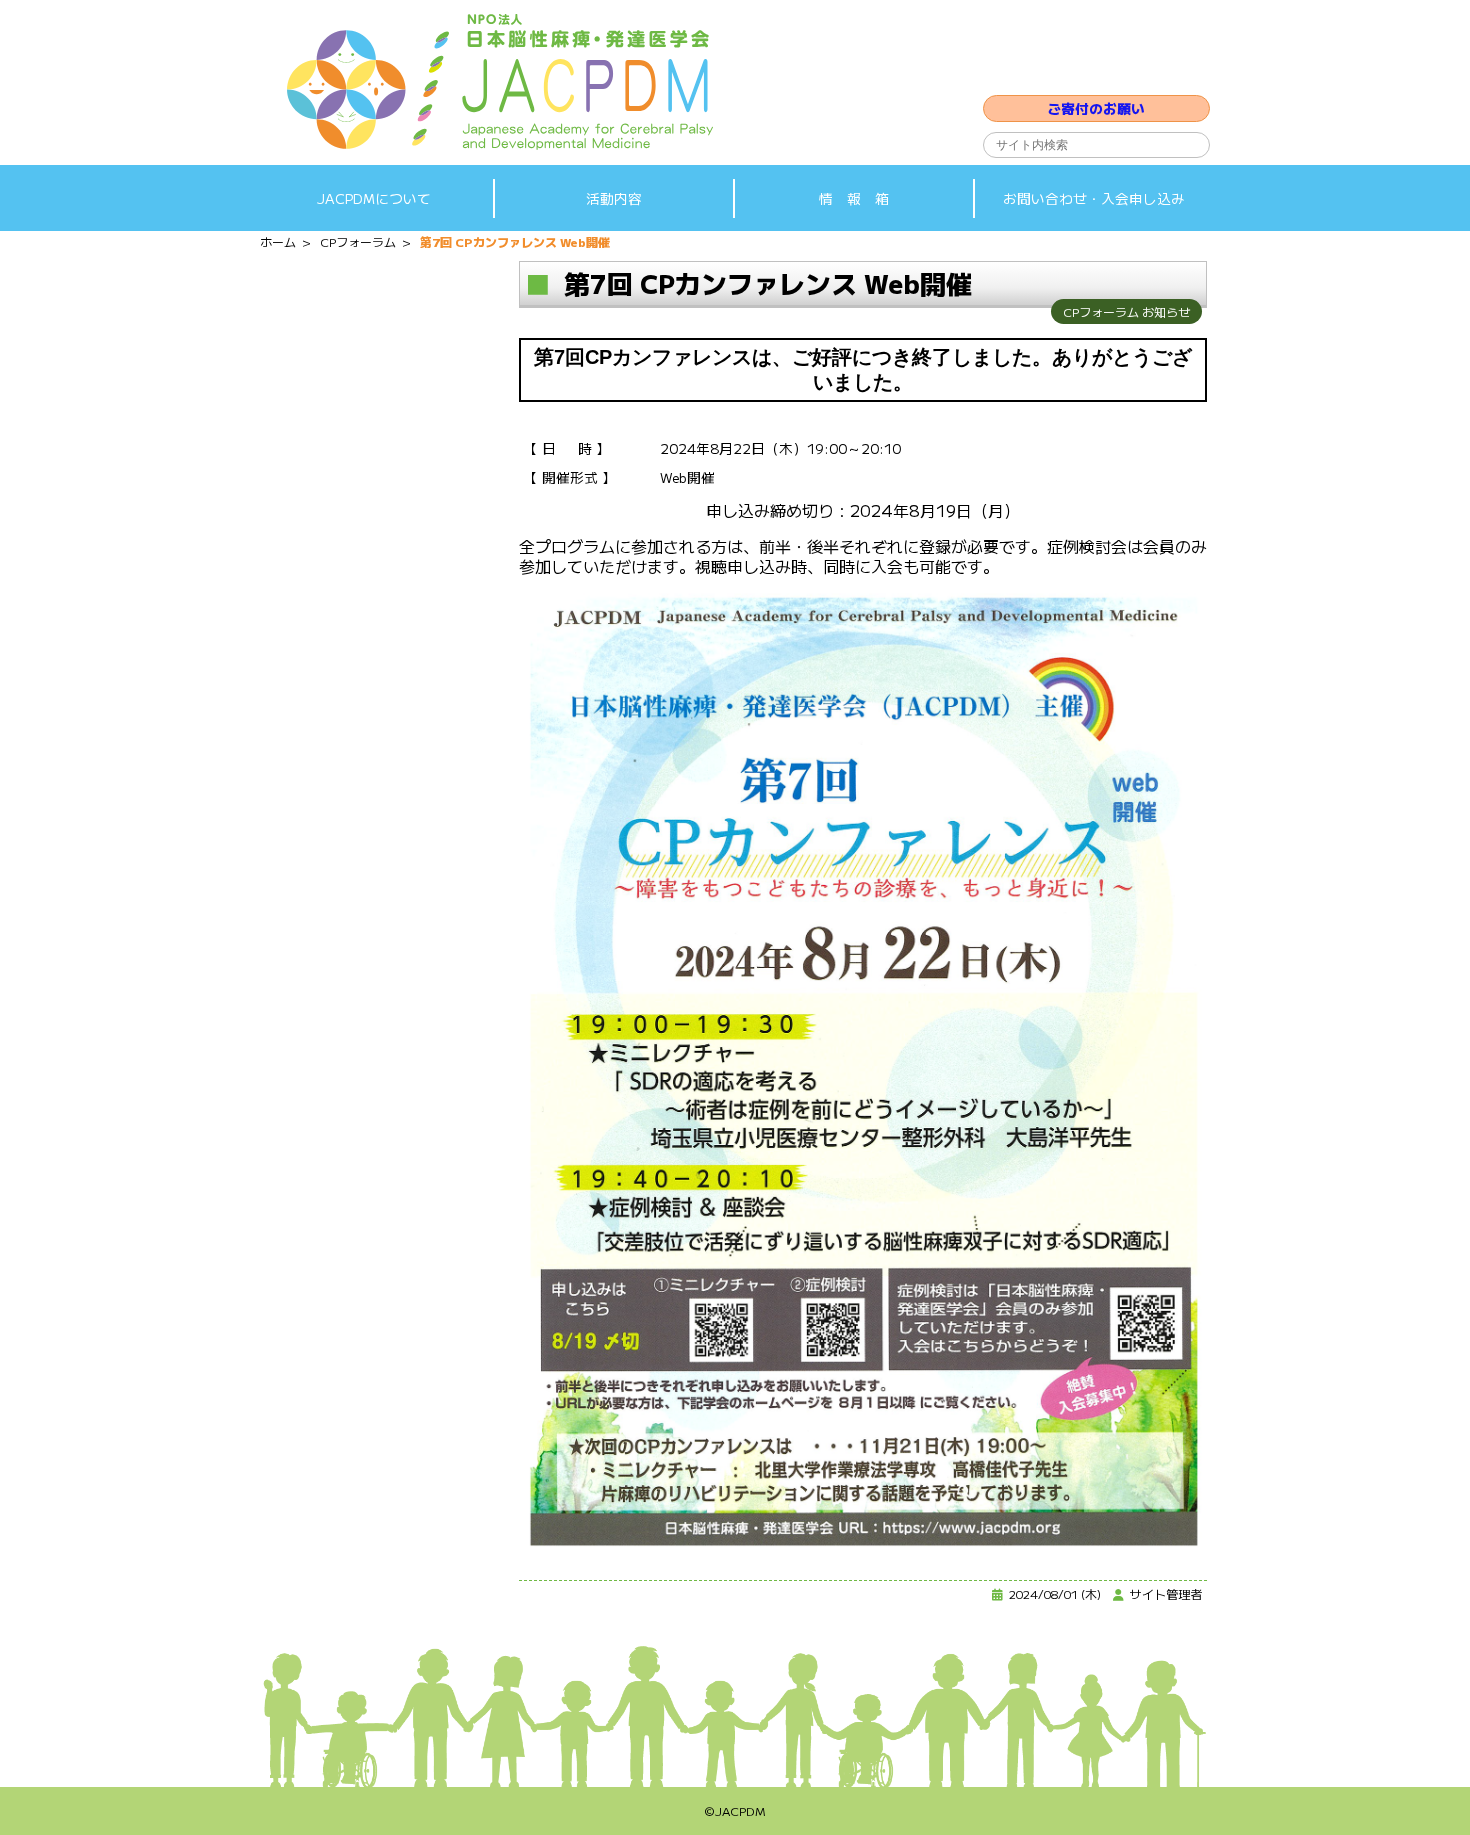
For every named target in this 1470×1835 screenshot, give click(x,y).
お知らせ (1166, 311)
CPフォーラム (1101, 311)
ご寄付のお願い (1096, 108)
